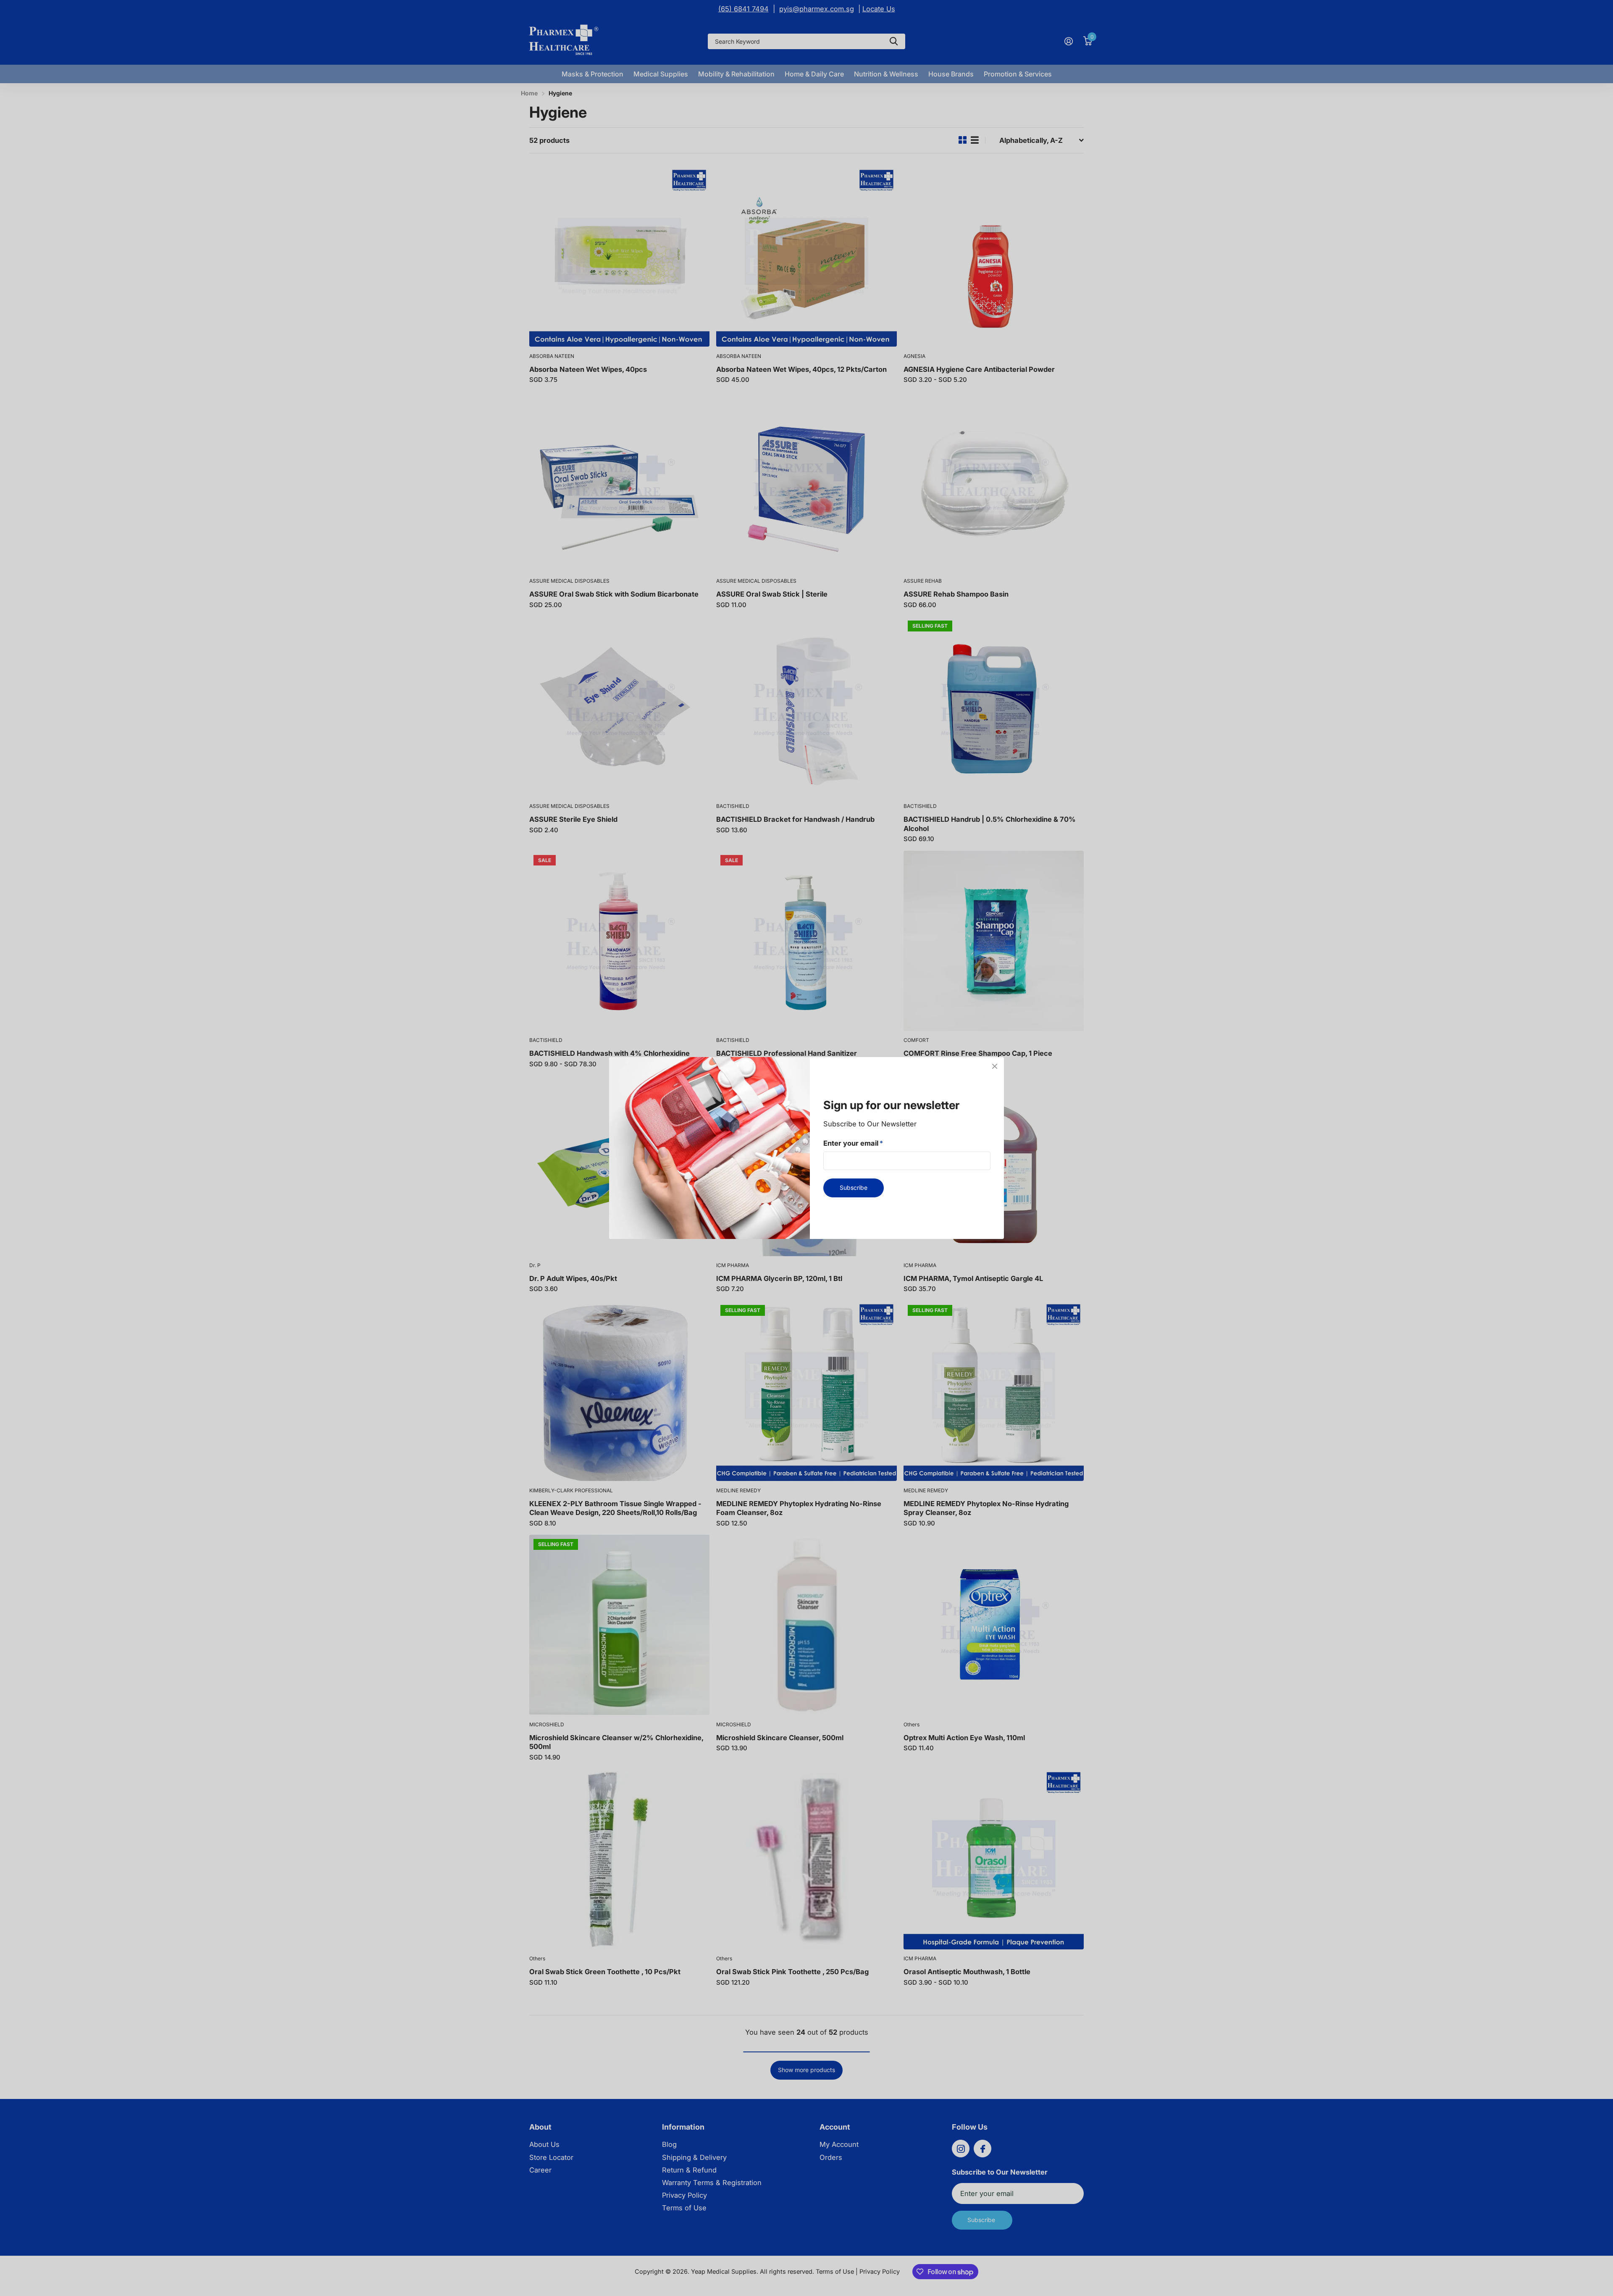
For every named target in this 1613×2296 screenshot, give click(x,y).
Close (995, 1066)
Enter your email (853, 1143)
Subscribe (854, 1187)
